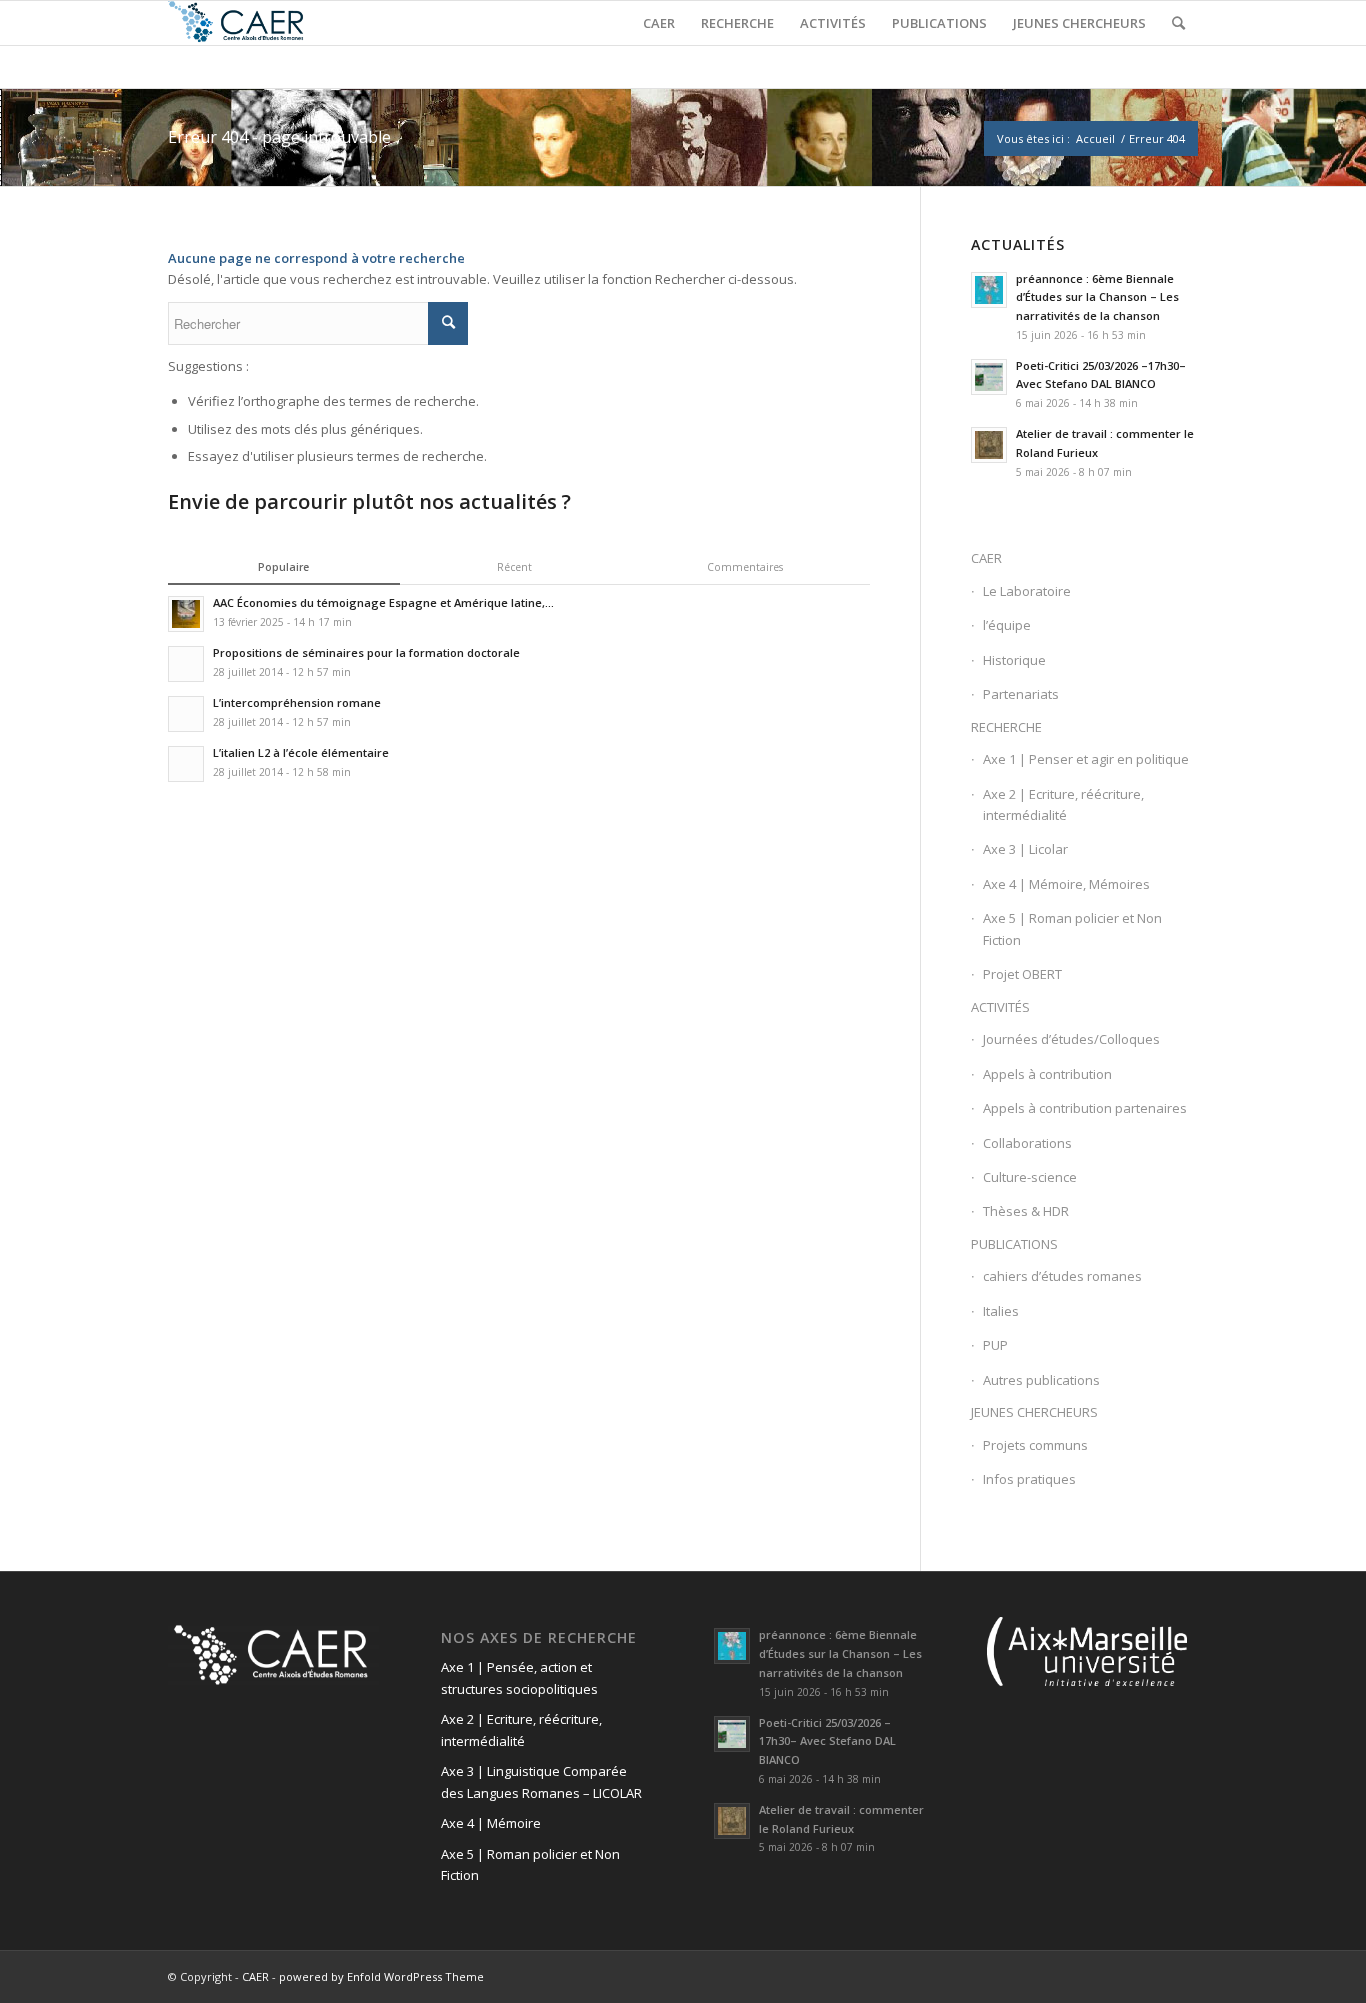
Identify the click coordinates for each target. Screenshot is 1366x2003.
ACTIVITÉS (1000, 1007)
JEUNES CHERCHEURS (1034, 1412)
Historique (1014, 660)
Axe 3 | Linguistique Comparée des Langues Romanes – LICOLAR (541, 1781)
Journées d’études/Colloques (1071, 1039)
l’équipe (1007, 625)
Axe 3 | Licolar (1025, 849)
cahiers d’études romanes (1062, 1276)
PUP (995, 1345)
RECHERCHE (1006, 727)
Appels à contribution (1047, 1074)
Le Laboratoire (1027, 591)
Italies (1001, 1311)
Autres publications (1041, 1380)
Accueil (1095, 138)
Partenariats (1021, 694)
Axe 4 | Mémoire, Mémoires (1066, 884)
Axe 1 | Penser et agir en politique (1086, 759)
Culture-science (1030, 1177)
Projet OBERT (1022, 974)
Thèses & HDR (1026, 1211)
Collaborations (1027, 1143)
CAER (986, 558)
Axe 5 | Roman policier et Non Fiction (1072, 928)
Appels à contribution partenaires (1085, 1108)
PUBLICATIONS (1014, 1244)
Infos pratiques (1029, 1479)
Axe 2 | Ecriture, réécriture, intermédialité (1063, 804)
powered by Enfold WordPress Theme (381, 1976)
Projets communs (1035, 1445)
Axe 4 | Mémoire (491, 1823)
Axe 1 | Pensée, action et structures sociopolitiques (519, 1677)
